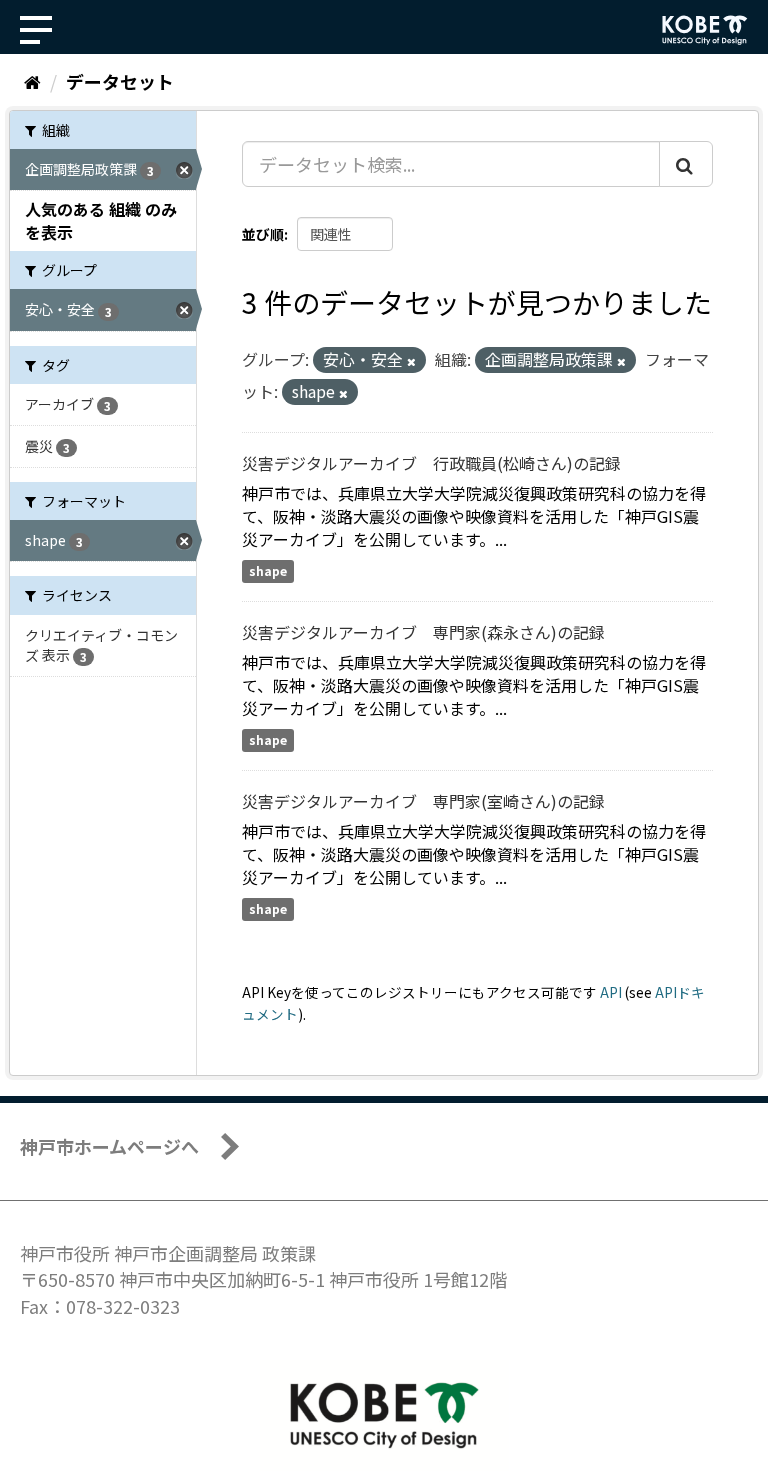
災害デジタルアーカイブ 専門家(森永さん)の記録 (423, 632)
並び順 (263, 234)
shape (268, 570)
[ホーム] (32, 81)
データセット (120, 81)
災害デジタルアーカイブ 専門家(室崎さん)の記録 (423, 801)
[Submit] (686, 164)
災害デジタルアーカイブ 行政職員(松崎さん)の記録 (431, 463)
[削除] (411, 361)
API (611, 992)
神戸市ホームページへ (109, 1146)
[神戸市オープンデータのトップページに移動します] (705, 30)
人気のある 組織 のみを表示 (101, 220)
